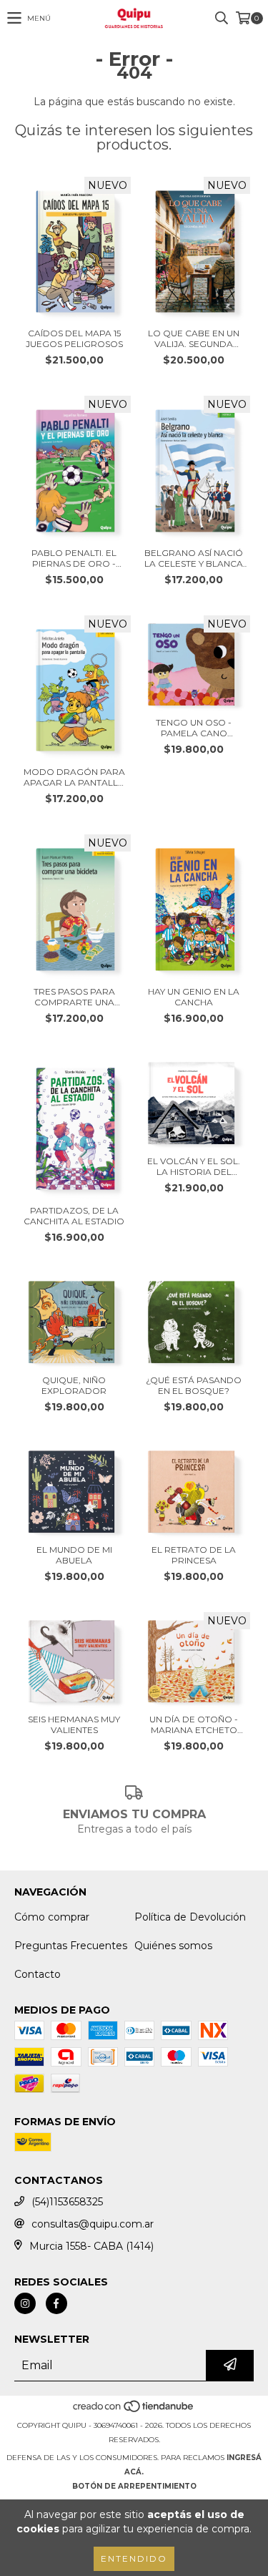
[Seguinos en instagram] (25, 2303)
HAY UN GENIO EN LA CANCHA (194, 997)
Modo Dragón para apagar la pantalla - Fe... (74, 777)
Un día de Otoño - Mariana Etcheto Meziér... (194, 1724)
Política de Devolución (190, 1917)
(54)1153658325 (67, 2202)
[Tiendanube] (134, 2411)
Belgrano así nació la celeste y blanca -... (194, 558)
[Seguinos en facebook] (56, 2303)
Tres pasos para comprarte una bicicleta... (74, 997)
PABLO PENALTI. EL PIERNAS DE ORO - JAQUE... (74, 558)
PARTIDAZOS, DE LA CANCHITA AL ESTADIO (74, 1216)
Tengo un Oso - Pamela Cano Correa (194, 728)
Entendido (134, 2558)
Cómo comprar (52, 1917)
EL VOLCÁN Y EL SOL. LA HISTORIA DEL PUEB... (194, 1166)
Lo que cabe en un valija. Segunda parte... (194, 338)
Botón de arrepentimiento (134, 2486)
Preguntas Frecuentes (71, 1946)
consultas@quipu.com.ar (93, 2224)
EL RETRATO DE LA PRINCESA (194, 1555)
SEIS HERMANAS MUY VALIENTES (74, 1724)
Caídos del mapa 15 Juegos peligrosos (74, 338)
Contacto (38, 1974)
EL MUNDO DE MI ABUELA (74, 1555)
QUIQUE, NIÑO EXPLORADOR (74, 1385)
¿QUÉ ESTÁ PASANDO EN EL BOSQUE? (194, 1385)
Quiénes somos (173, 1946)
